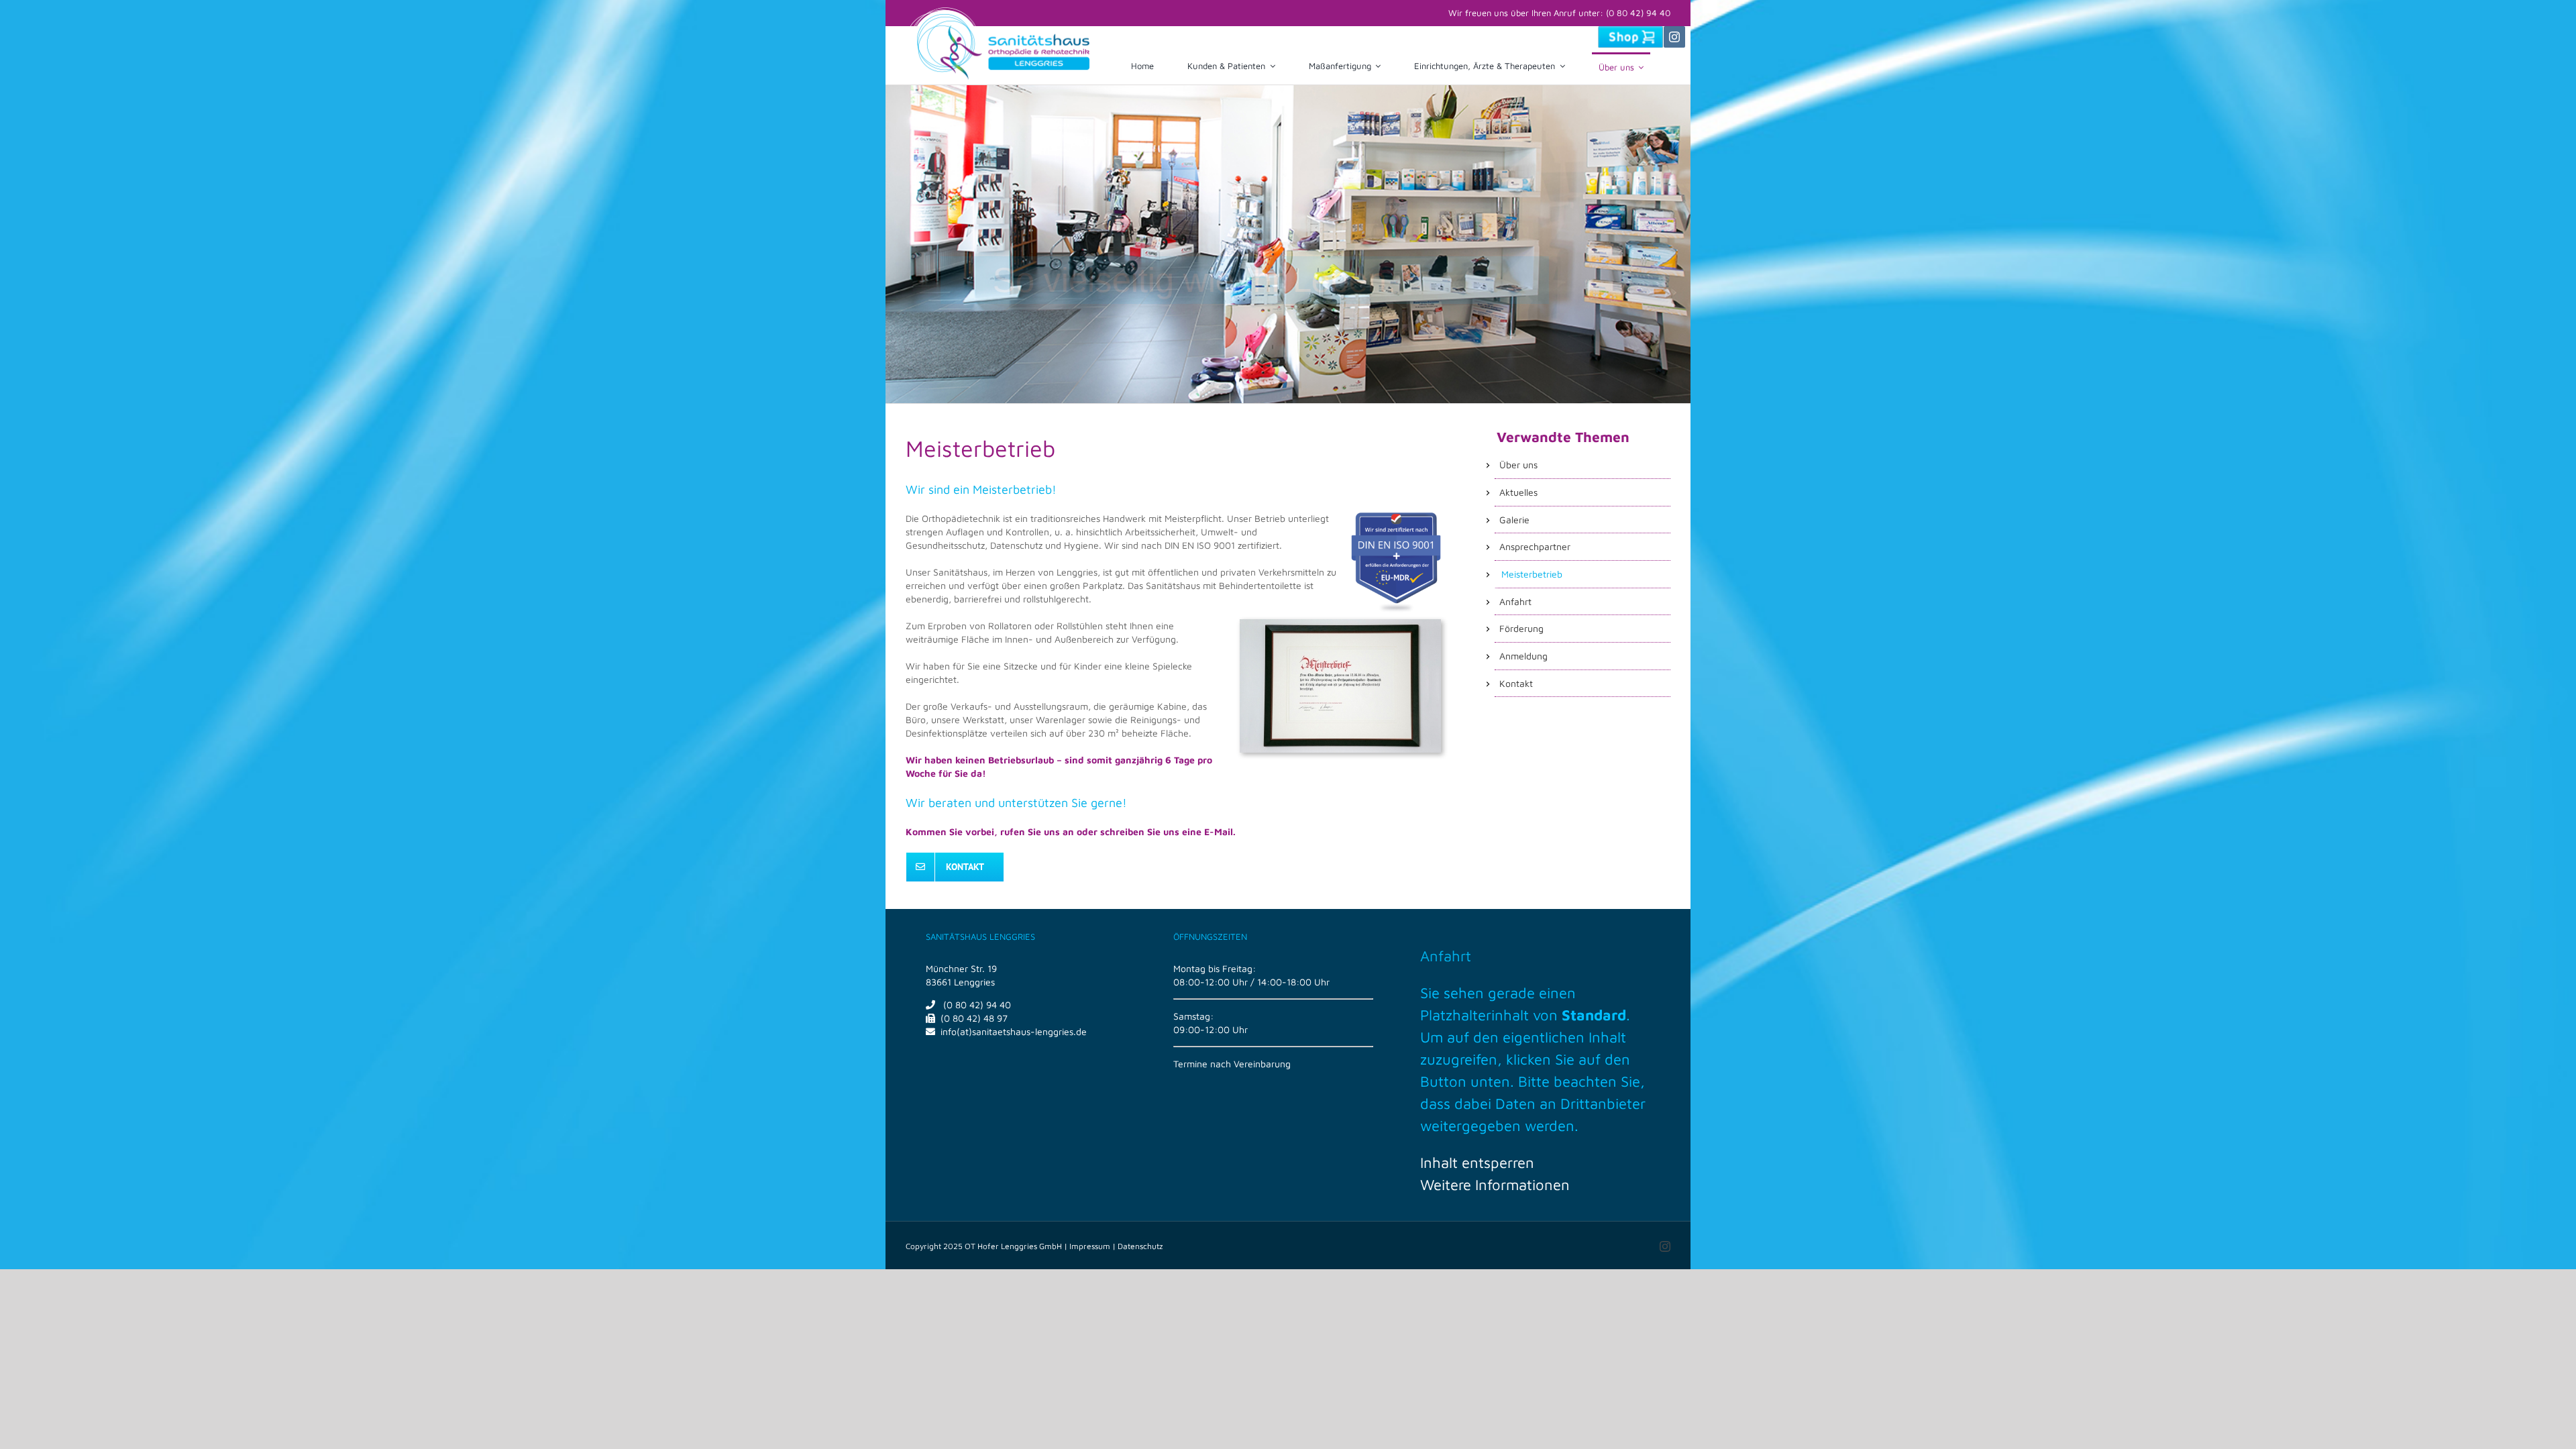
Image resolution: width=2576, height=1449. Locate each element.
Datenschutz (1140, 1246)
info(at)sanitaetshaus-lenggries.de (1014, 1031)
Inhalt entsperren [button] (1477, 1163)
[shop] (1630, 31)
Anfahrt (1446, 956)
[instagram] (1674, 37)
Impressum (1090, 1246)
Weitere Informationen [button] (1495, 1185)
